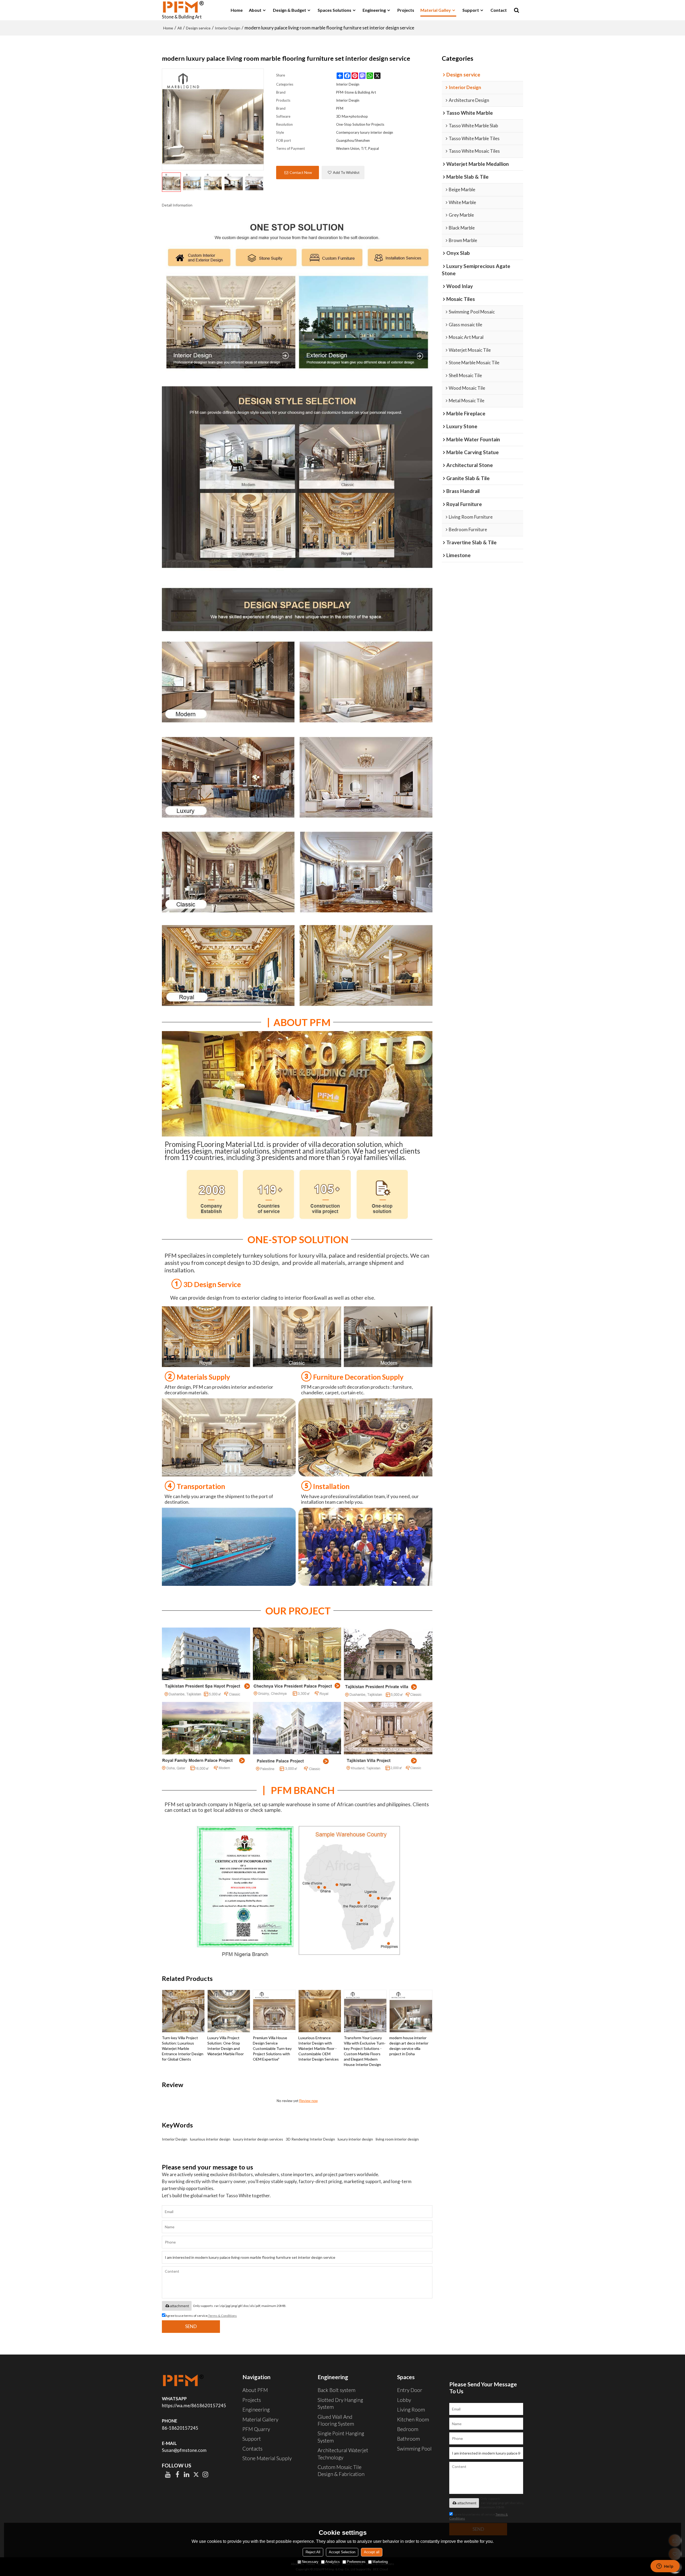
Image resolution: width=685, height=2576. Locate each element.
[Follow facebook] (177, 2474)
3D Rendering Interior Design (310, 2139)
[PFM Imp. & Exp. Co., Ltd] (183, 7)
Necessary (310, 2562)
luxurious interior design (210, 2139)
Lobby (404, 2400)
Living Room (411, 2410)
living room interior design (397, 2139)
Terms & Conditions (222, 2316)
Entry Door (410, 2390)
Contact (499, 10)
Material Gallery (260, 2419)
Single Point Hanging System (341, 2437)
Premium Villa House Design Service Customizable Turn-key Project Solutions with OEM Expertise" (272, 2048)
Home (237, 10)
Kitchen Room (413, 2419)
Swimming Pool (414, 2449)
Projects (406, 10)
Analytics (333, 2562)
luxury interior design (355, 2139)
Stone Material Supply (267, 2458)
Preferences (356, 2562)
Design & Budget (290, 10)
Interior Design (228, 28)
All (180, 28)
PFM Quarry (256, 2429)
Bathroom (408, 2439)
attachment (179, 2306)
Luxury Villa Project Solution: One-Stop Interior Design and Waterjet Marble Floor (226, 2046)
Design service (198, 28)
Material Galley (436, 10)
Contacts (252, 2449)
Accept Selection (342, 2552)
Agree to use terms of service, (201, 2316)
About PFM (255, 2390)
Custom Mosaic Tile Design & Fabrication (341, 2470)
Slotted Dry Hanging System (340, 2403)
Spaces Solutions (334, 10)
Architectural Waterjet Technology (343, 2454)
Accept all (372, 2552)
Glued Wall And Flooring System (336, 2420)
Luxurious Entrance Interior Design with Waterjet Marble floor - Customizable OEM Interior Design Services (319, 2048)
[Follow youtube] (168, 2474)
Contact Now (301, 172)
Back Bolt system (336, 2390)
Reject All (313, 2552)
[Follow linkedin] (187, 2474)
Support (471, 10)
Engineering (374, 10)
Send (191, 2326)
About (255, 10)
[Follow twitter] (196, 2474)
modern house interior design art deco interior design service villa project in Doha (409, 2046)
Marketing (380, 2562)
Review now (308, 2101)
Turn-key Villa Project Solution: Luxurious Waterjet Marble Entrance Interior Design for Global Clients (183, 2048)
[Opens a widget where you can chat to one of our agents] (665, 2567)
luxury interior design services (258, 2139)
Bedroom (408, 2429)
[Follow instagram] (205, 2474)
